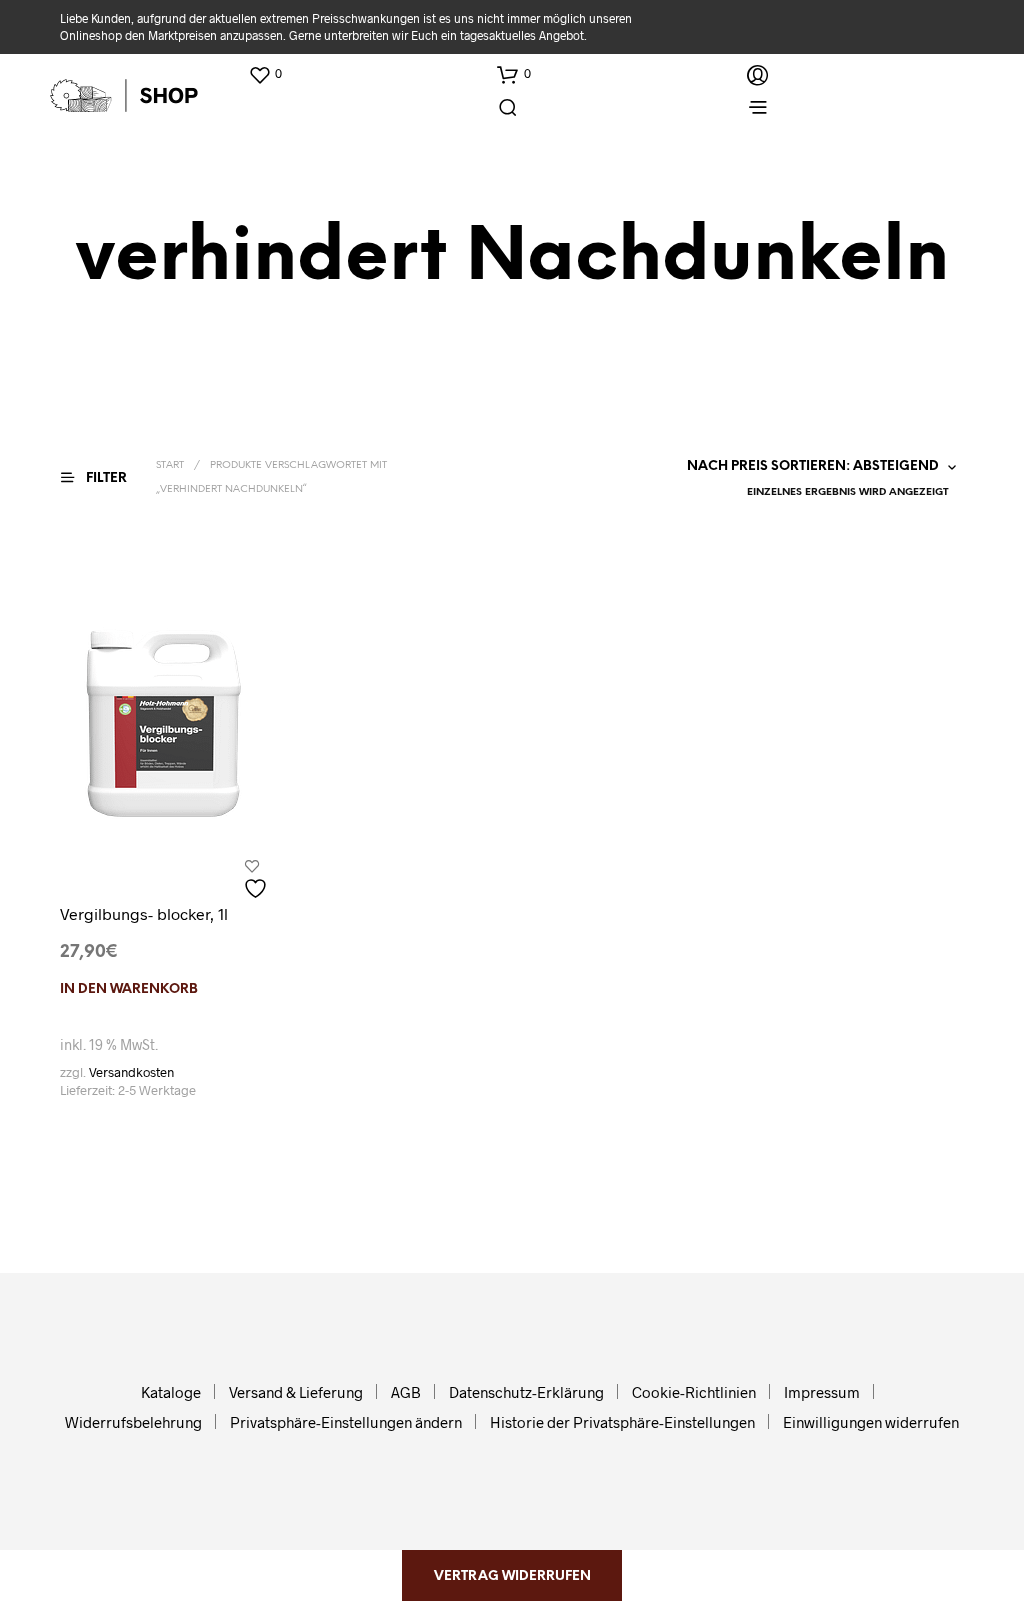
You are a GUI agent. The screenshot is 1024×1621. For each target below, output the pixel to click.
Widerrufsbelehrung (133, 1422)
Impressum (822, 1392)
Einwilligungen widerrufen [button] (871, 1422)
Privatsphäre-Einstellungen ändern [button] (346, 1422)
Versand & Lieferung (296, 1392)
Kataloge (171, 1392)
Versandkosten (131, 1072)
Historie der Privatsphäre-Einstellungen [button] (622, 1422)
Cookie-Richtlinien (694, 1392)
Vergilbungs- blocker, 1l (144, 913)
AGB (406, 1392)
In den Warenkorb (129, 989)
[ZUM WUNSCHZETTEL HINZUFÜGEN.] (258, 880)
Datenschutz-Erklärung (526, 1392)
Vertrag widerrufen (512, 1576)
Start (170, 465)
